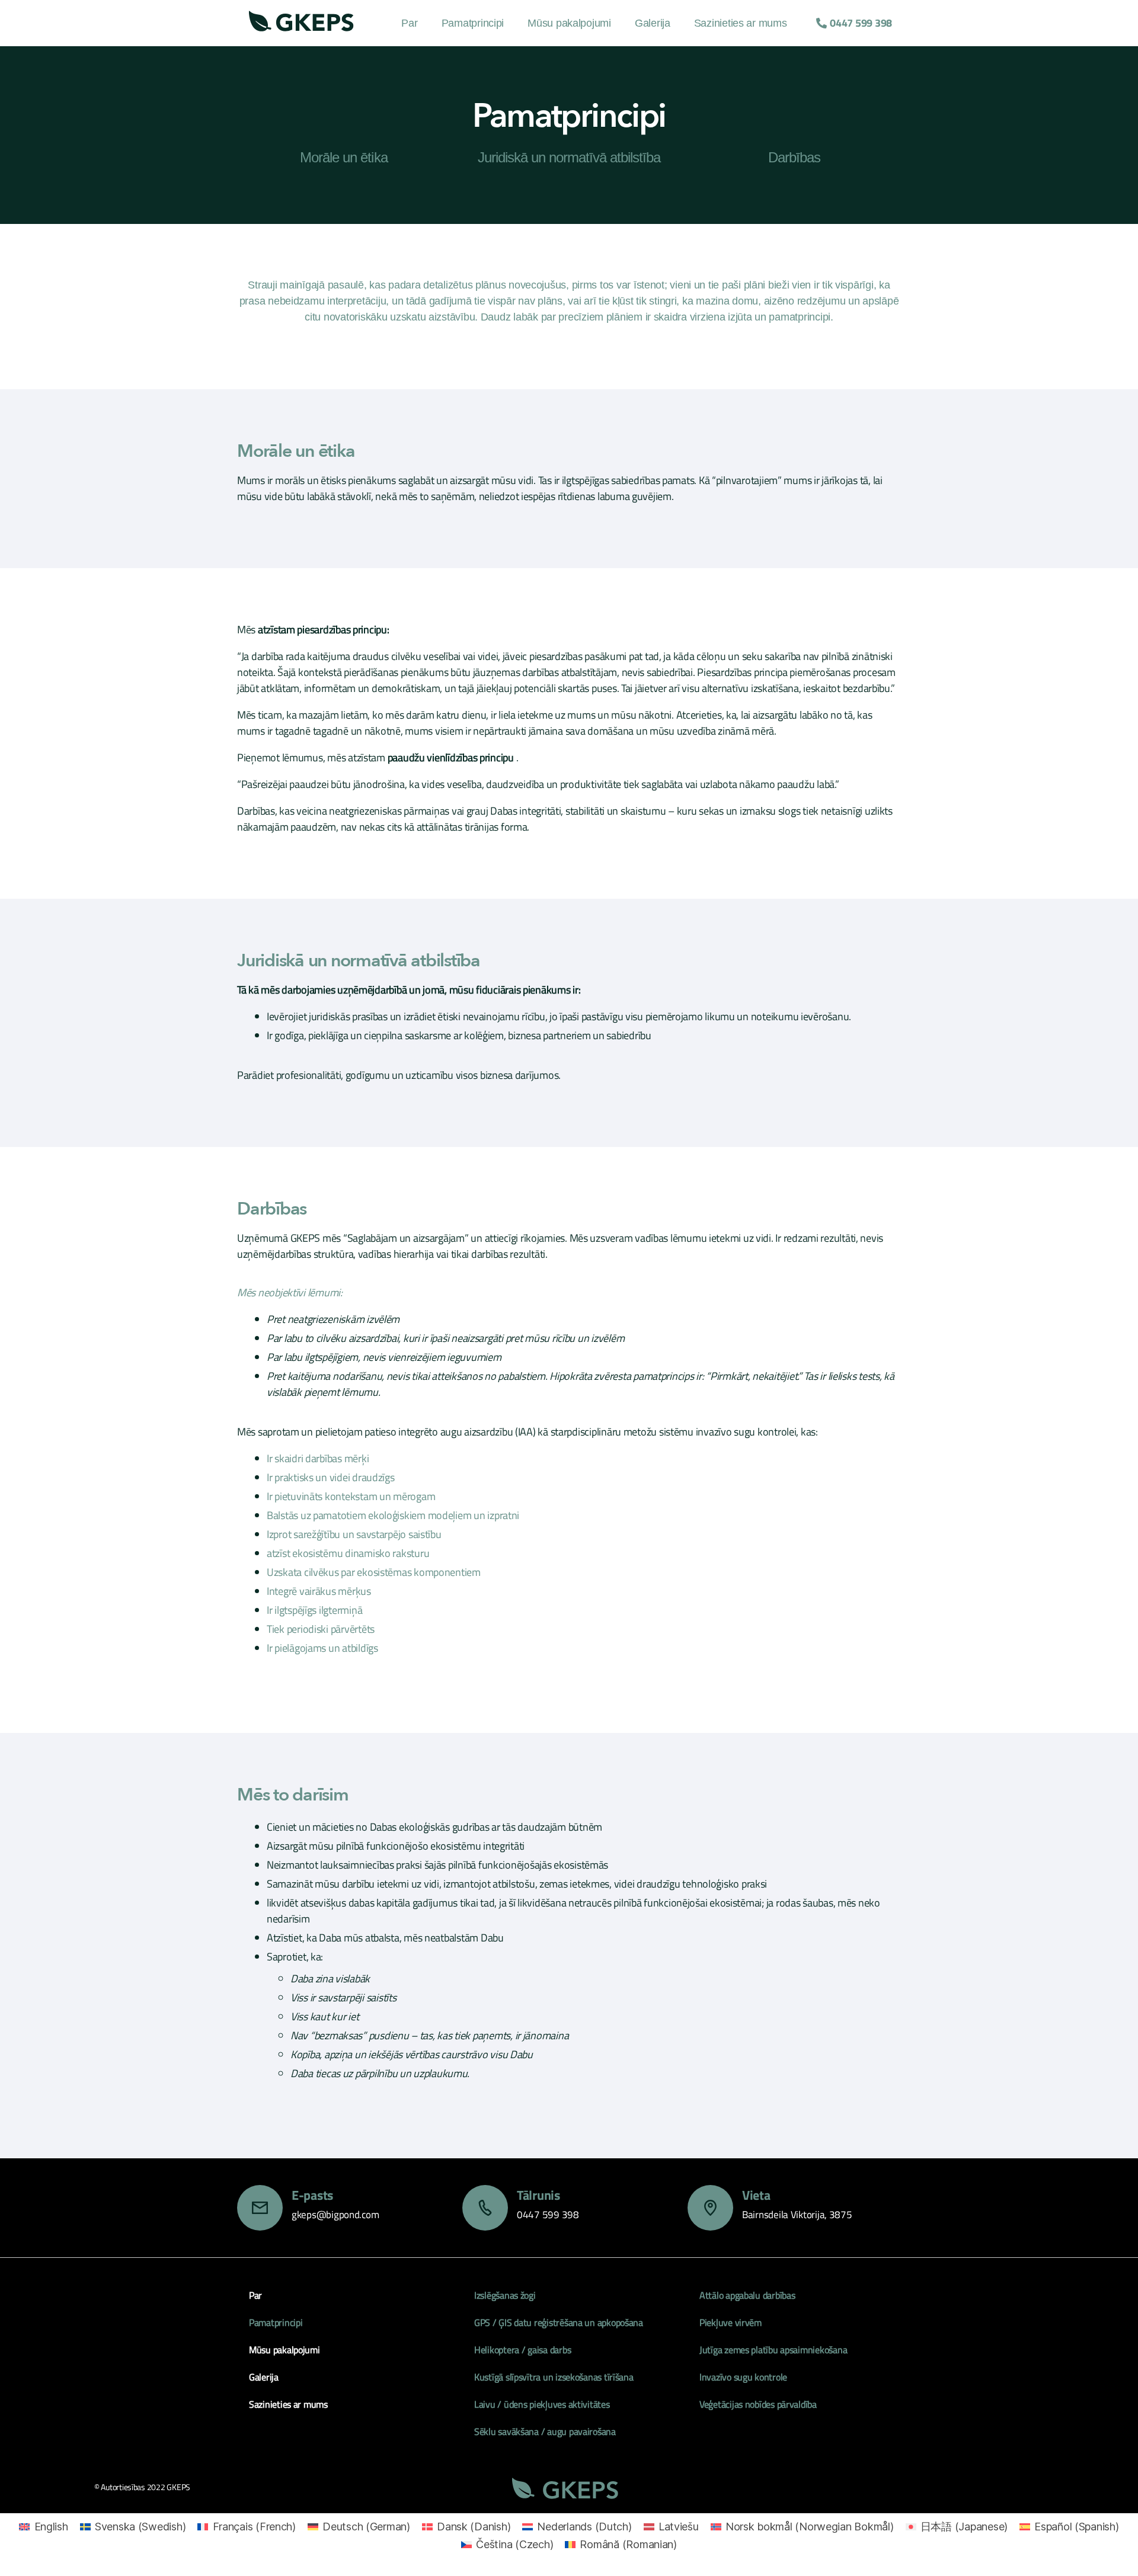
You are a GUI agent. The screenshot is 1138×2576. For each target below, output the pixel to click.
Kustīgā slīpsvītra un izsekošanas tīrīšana (554, 2377)
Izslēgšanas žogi (505, 2295)
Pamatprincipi (473, 23)
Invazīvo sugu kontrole (743, 2377)
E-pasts (312, 2195)
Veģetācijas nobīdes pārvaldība (758, 2404)
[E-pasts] (260, 2208)
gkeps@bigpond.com (335, 2215)
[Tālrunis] (485, 2208)
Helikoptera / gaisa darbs (522, 2350)
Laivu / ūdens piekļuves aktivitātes (542, 2404)
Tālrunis (538, 2195)
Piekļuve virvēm (731, 2322)
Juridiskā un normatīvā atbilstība (569, 157)
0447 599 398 (548, 2215)
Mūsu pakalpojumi (569, 23)
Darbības (794, 157)
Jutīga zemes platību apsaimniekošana (773, 2350)
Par (409, 23)
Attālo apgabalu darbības (747, 2295)
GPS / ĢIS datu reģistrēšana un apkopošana (559, 2322)
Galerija (653, 23)
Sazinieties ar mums (741, 23)
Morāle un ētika (343, 157)
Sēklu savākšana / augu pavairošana (545, 2431)
